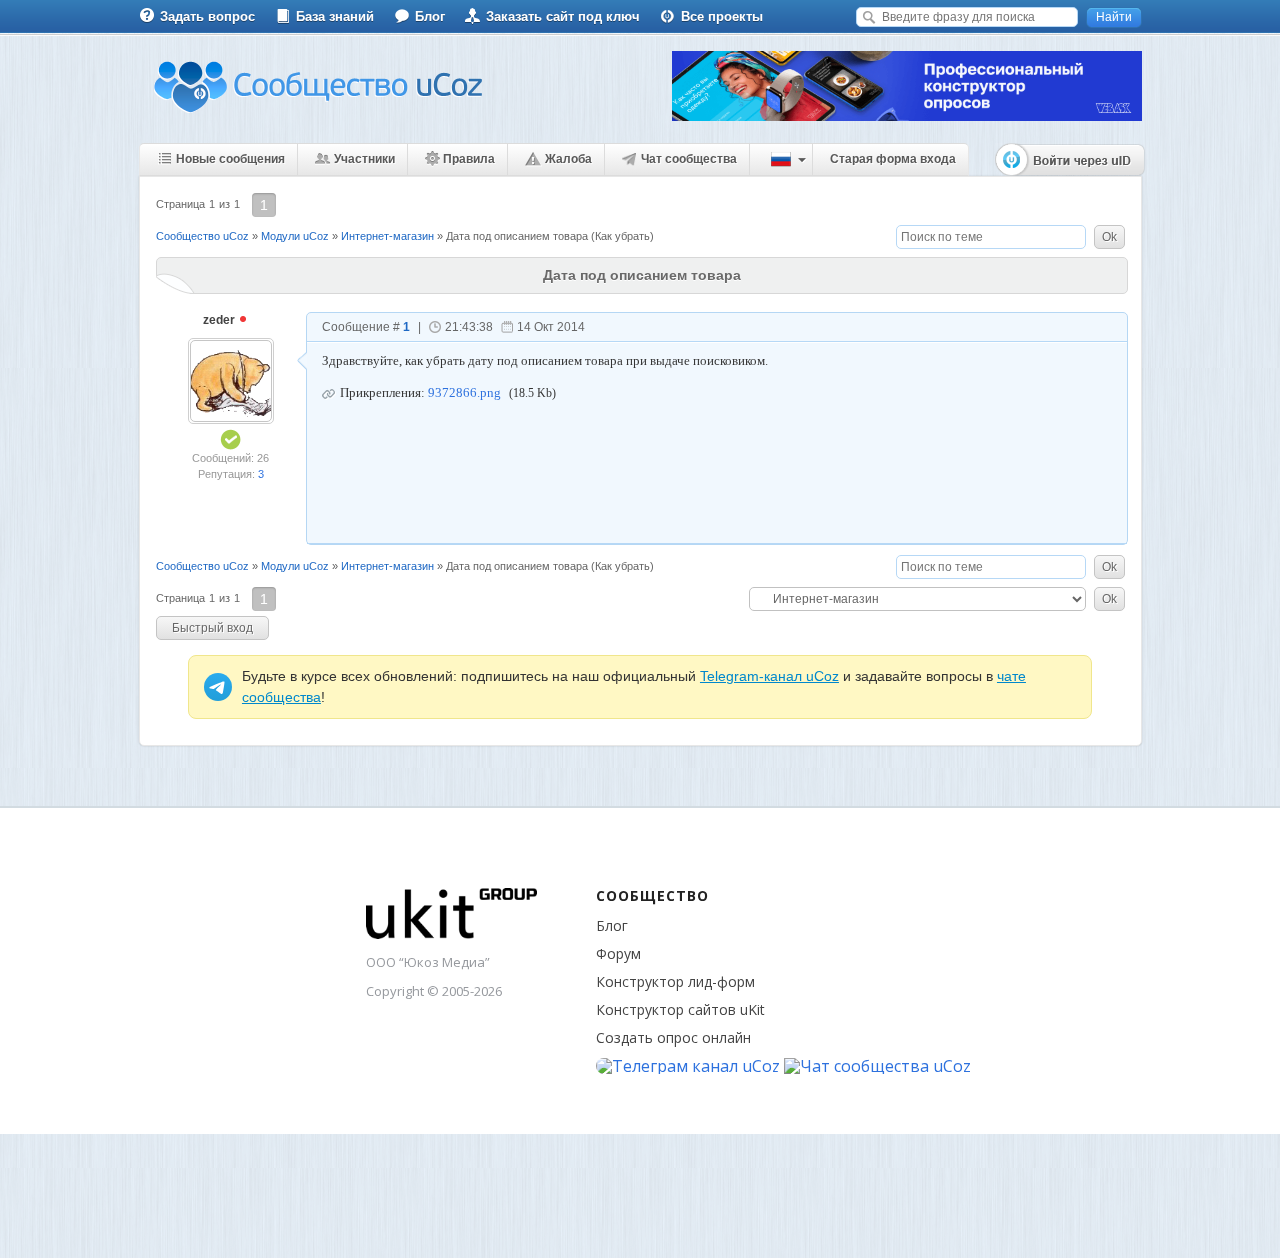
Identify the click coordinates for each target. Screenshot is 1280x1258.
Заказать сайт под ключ (563, 16)
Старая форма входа (893, 159)
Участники (364, 159)
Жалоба (568, 159)
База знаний (335, 16)
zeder (220, 320)
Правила (469, 159)
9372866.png (464, 392)
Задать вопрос (207, 16)
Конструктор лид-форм (675, 981)
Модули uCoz (295, 236)
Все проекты (722, 16)
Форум (618, 953)
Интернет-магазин (387, 236)
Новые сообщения (230, 159)
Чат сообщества (689, 159)
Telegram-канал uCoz (769, 676)
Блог (430, 16)
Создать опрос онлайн (673, 1037)
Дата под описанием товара (517, 236)
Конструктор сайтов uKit (680, 1009)
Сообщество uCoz (202, 236)
